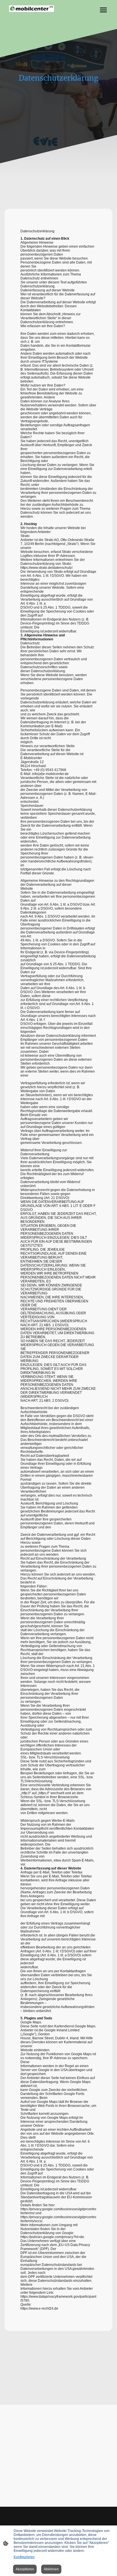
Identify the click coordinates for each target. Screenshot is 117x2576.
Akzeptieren (25, 2569)
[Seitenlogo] (32, 9)
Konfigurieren (24, 2557)
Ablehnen (51, 2569)
